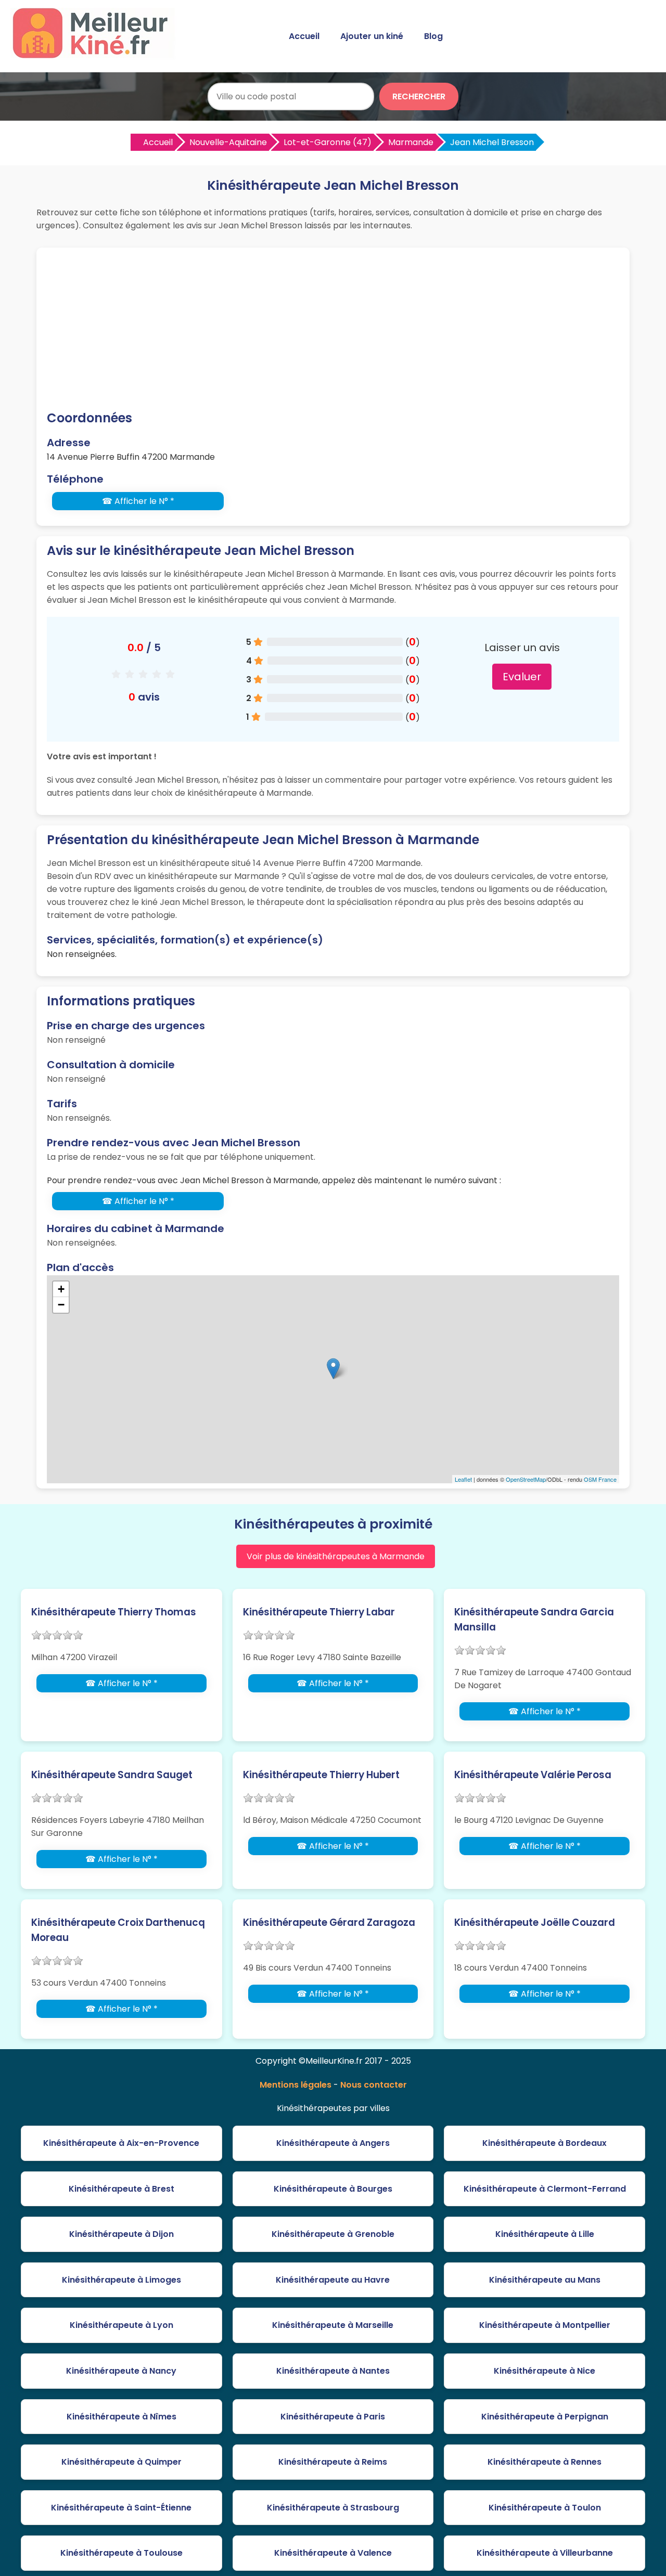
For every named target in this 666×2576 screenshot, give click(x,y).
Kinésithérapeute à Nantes (333, 2371)
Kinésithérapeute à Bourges (333, 2189)
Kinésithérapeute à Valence (333, 2553)
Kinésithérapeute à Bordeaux (545, 2143)
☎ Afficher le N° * (138, 501)
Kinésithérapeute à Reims (333, 2462)
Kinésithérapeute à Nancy (121, 2371)
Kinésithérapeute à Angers (333, 2143)
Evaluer (522, 677)
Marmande (411, 142)
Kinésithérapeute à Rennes (545, 2462)
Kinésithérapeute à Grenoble (333, 2234)
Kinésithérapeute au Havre (333, 2280)
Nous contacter (374, 2085)
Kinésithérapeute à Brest (121, 2189)
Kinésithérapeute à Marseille (333, 2325)
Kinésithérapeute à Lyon (121, 2325)
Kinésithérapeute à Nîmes (121, 2417)
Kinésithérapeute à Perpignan (545, 2417)
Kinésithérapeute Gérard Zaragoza (329, 1923)
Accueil (304, 36)
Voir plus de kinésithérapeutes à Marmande (336, 1556)
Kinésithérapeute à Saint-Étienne (121, 2508)
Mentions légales (296, 2085)
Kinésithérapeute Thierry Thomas (114, 1612)
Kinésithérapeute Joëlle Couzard (535, 1923)
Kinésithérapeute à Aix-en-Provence (121, 2143)
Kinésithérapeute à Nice (545, 2371)
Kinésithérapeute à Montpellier (545, 2325)
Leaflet (463, 1479)
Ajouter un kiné (372, 36)
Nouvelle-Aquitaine (228, 142)
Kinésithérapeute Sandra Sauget (112, 1775)
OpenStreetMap (526, 1479)
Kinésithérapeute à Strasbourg (333, 2508)
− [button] (61, 1305)
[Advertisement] (333, 331)
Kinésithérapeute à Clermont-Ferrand (545, 2189)
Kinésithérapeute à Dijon (121, 2234)
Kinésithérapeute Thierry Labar (319, 1612)
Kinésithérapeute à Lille (545, 2234)
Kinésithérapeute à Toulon (545, 2508)
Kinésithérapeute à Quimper (121, 2462)
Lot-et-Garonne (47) (328, 142)
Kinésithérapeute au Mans (545, 2280)
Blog (433, 36)
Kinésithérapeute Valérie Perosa (533, 1775)
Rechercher (419, 96)
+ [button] (61, 1289)
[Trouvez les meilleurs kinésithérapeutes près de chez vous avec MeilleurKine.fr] (95, 55)
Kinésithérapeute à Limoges (121, 2280)
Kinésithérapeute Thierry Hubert (321, 1775)
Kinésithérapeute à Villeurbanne (545, 2553)
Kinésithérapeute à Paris (333, 2417)
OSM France (600, 1479)
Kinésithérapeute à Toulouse (121, 2553)
